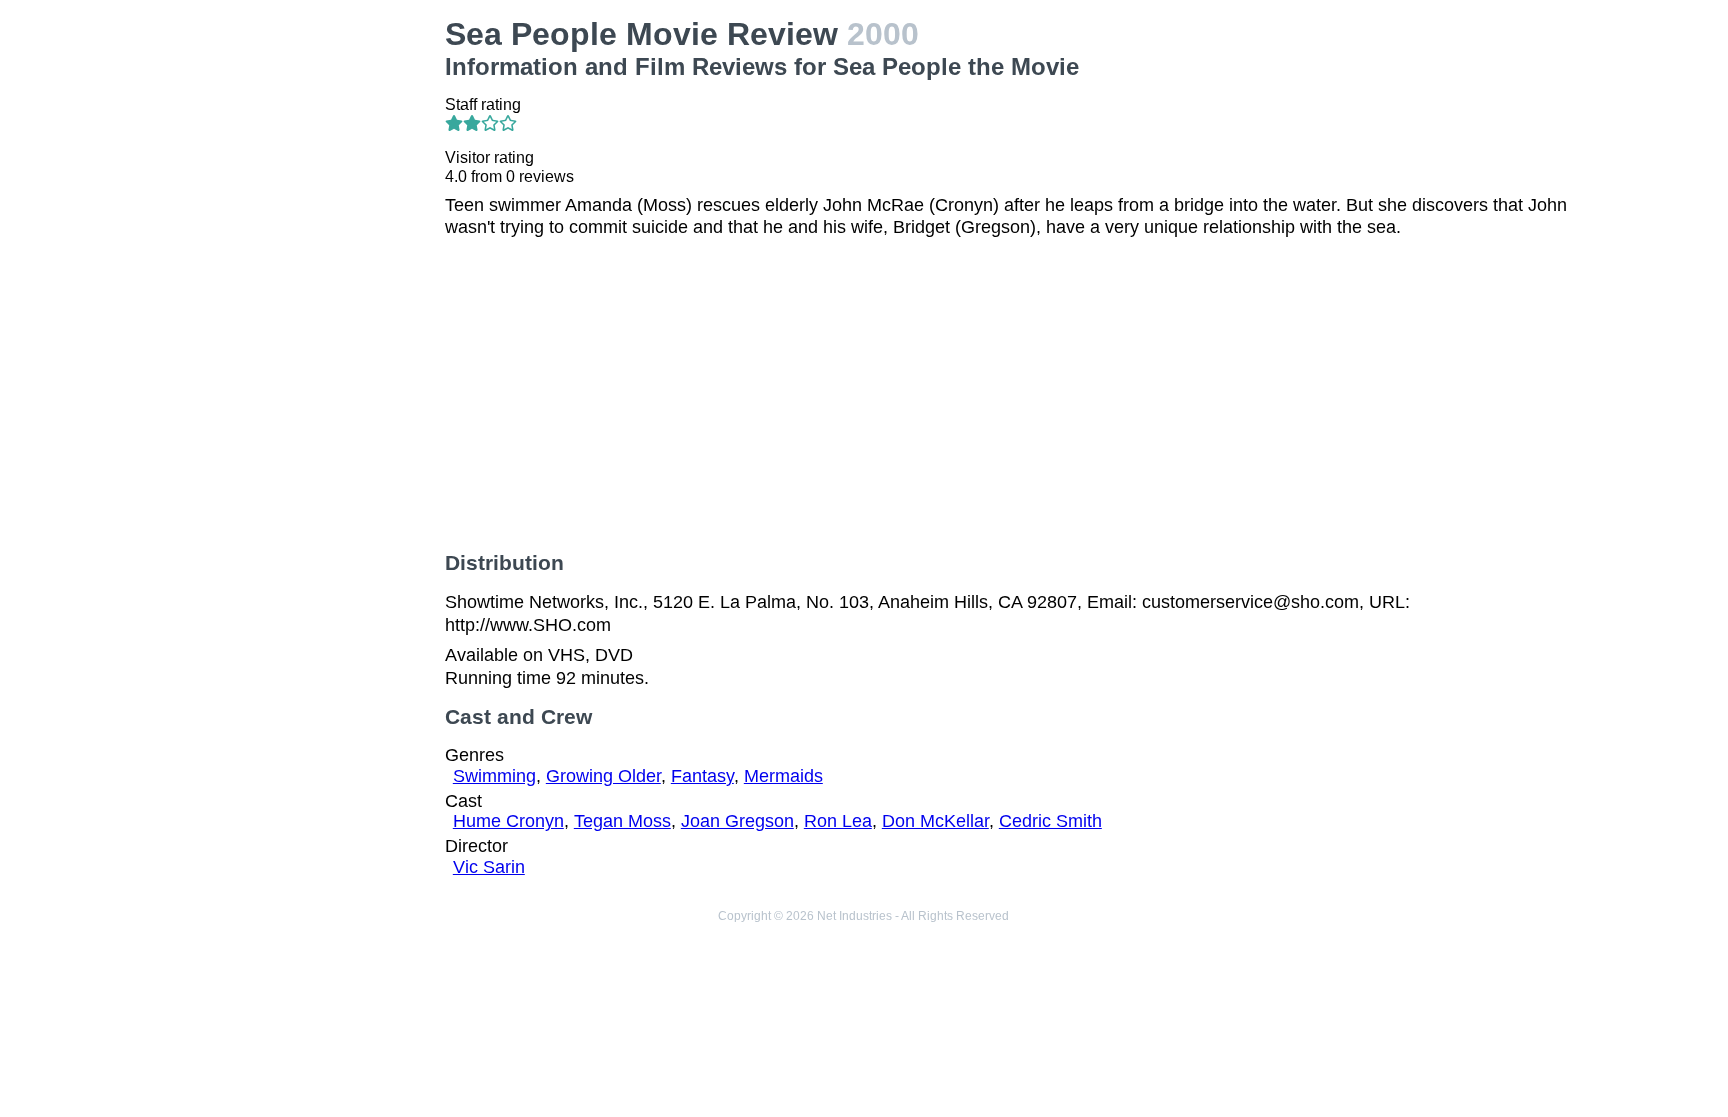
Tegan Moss (622, 821)
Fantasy (702, 776)
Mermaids (783, 776)
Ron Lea (838, 821)
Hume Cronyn (508, 821)
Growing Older (603, 776)
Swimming (494, 776)
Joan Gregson (737, 821)
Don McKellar (935, 821)
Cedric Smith (1050, 821)
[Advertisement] (298, 316)
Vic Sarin (489, 867)
